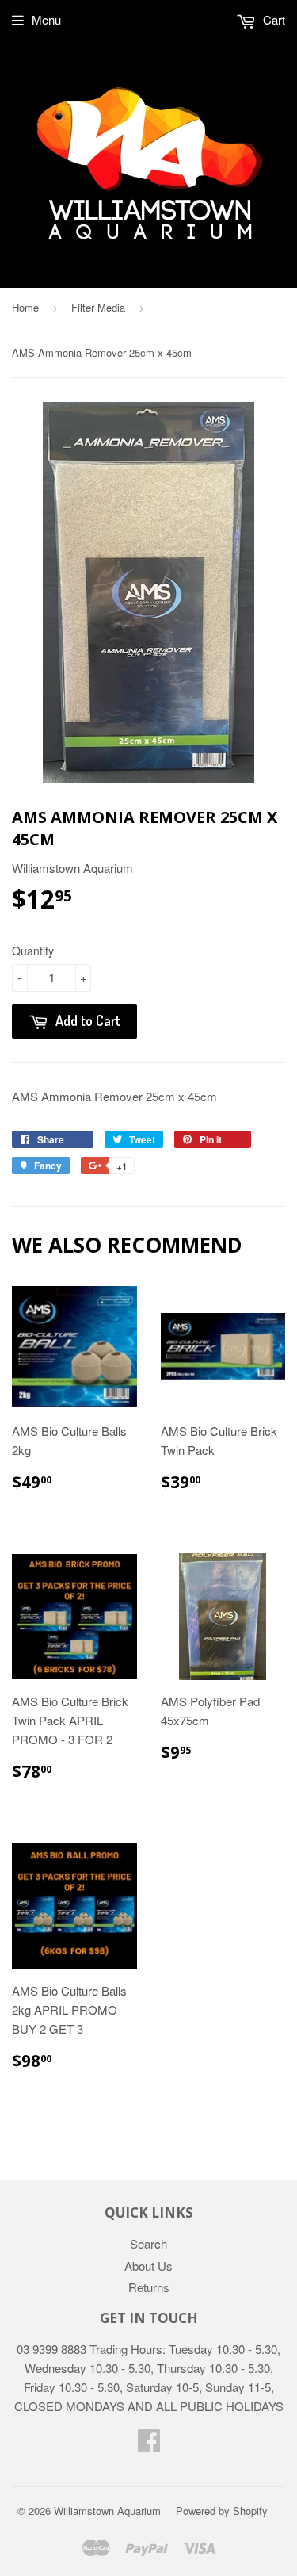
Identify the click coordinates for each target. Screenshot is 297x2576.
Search (148, 2243)
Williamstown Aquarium (107, 2511)
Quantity (33, 951)
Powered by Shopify (222, 2511)
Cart (272, 19)
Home (25, 307)
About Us (148, 2266)
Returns (149, 2287)
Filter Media (98, 307)
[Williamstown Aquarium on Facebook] (149, 2445)
